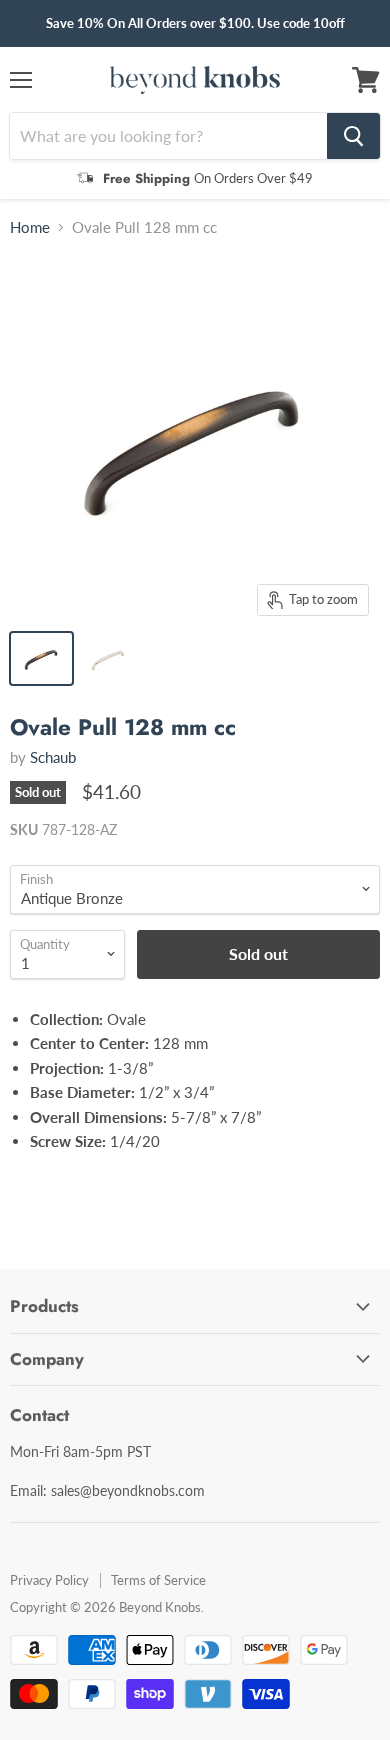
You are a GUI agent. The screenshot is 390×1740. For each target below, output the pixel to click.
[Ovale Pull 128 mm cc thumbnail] (41, 658)
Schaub (53, 757)
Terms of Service (158, 1580)
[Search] (353, 136)
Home (30, 227)
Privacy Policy (49, 1580)
